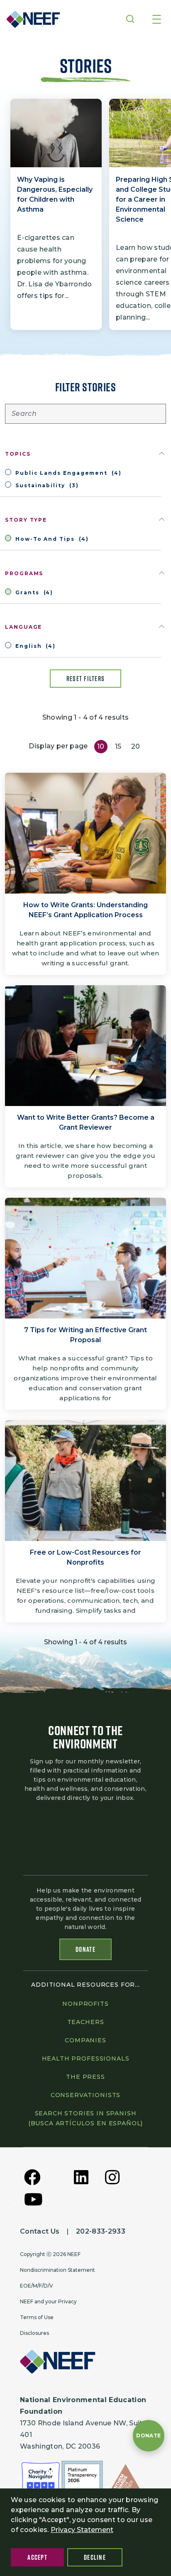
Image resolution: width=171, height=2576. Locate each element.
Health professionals (86, 2058)
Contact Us (40, 2231)
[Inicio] (31, 19)
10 (101, 746)
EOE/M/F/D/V (37, 2286)
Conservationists (85, 2095)
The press (85, 2077)
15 (118, 746)
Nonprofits (85, 2004)
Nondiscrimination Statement (57, 2270)
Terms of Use (37, 2317)
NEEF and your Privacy (48, 2301)
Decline (95, 2557)
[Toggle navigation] (157, 20)
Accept (37, 2557)
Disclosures (34, 2333)
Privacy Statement (82, 2530)
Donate (85, 1949)
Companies (85, 2040)
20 (136, 746)
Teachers (86, 2022)
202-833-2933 (101, 2231)
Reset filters (86, 679)
